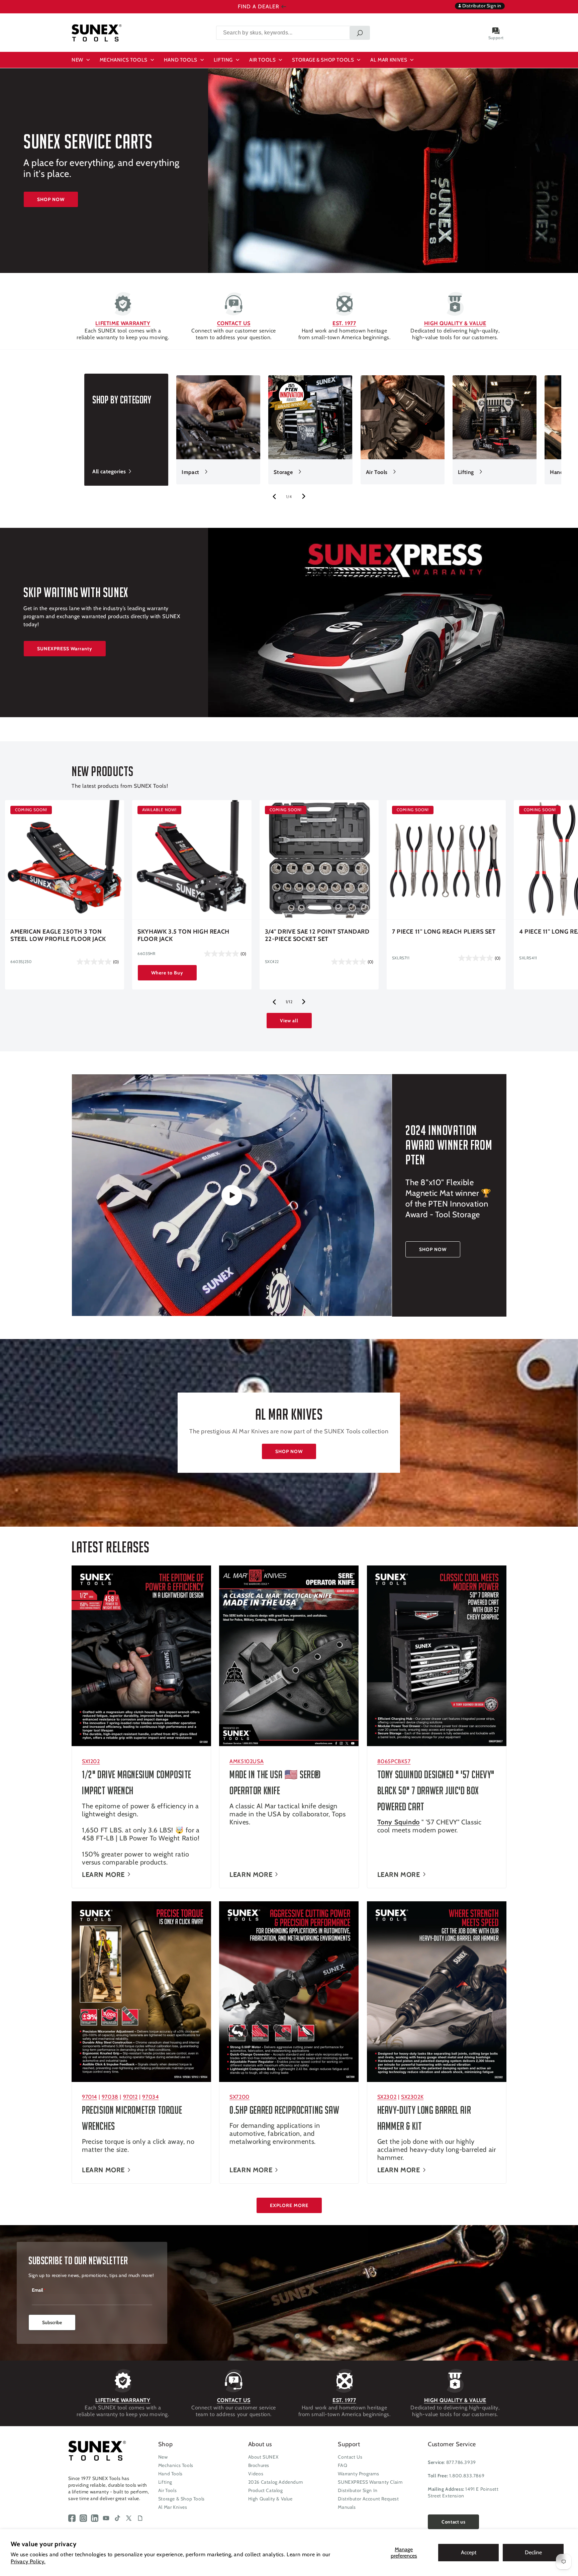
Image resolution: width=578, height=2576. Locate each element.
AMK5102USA (247, 1761)
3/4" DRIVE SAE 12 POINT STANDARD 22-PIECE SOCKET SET (317, 935)
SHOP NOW (51, 199)
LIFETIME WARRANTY (123, 323)
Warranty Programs (358, 2474)
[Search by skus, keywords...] (360, 33)
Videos (256, 2474)
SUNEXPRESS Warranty (65, 649)
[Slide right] (304, 496)
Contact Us (350, 2457)
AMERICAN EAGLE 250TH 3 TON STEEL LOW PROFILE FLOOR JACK (58, 935)
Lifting (466, 472)
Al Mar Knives (173, 2507)
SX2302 (387, 2097)
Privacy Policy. (28, 2561)
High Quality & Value (270, 2499)
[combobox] (293, 33)
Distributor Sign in (481, 6)
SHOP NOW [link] (433, 1249)
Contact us (453, 2522)
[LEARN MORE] (141, 1656)
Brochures (259, 2465)
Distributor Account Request (368, 2499)
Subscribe (52, 2322)
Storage (283, 472)
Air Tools (377, 472)
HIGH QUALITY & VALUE (455, 323)
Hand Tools (170, 2474)
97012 (130, 2097)
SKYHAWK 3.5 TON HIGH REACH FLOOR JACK (183, 935)
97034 (150, 2097)
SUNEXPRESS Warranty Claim (370, 2482)
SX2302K (412, 2097)
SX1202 (91, 1761)
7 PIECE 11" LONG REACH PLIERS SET (444, 932)
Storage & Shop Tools (181, 2499)
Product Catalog (266, 2490)
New (163, 2457)
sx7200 (239, 2097)
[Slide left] (274, 496)
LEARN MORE (103, 1874)
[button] (82, 60)
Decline (533, 2552)
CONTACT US (234, 323)
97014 (89, 2097)
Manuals (347, 2507)
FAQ (343, 2465)
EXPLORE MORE (289, 2205)
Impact (190, 472)
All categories (109, 471)
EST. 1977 (344, 323)
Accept (469, 2552)
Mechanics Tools (176, 2465)
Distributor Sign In (358, 2490)
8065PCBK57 (394, 1761)
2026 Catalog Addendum (276, 2482)
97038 (110, 2097)
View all (289, 1021)
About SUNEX (263, 2457)
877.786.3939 (461, 2462)
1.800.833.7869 (467, 2476)
